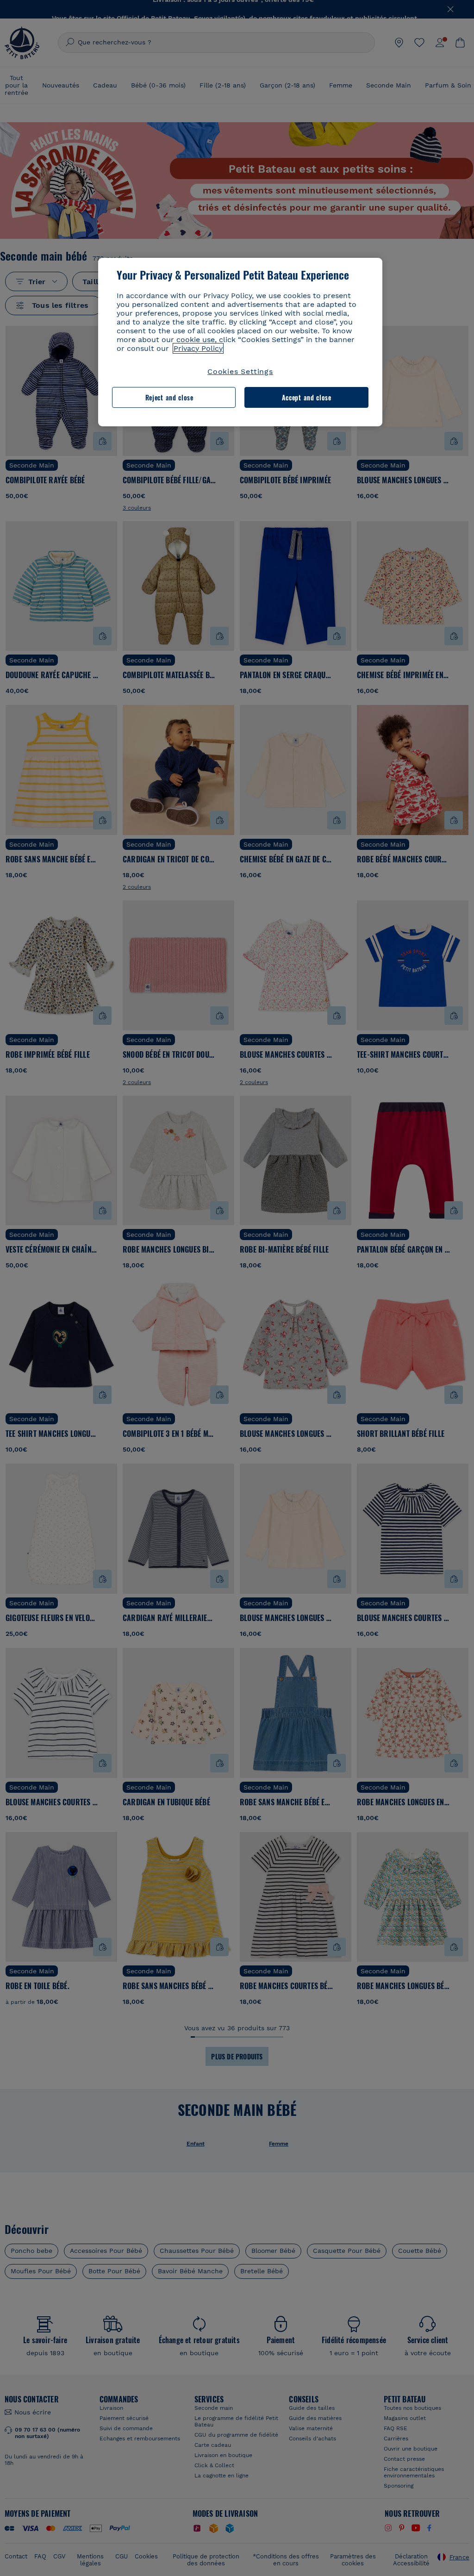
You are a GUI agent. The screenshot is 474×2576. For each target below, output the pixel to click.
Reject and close (169, 397)
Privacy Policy (198, 348)
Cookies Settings (240, 371)
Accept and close (307, 397)
